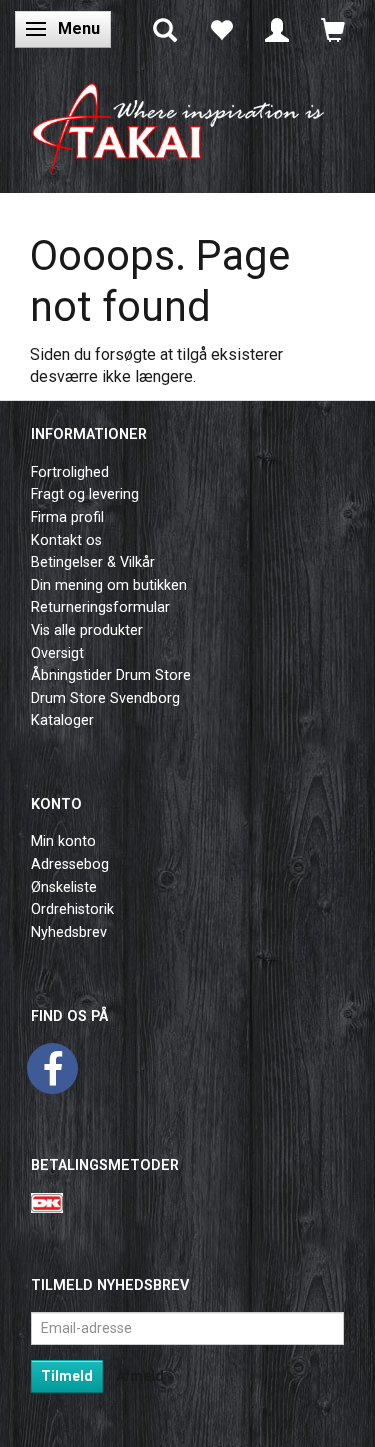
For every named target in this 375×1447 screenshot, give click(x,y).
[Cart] (333, 29)
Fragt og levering (85, 494)
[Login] (277, 29)
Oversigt (57, 653)
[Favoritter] (221, 29)
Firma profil (67, 517)
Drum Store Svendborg (105, 698)
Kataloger (62, 720)
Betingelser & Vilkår (93, 562)
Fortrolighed (70, 472)
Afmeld (140, 1376)
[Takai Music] (187, 122)
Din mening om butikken (109, 585)
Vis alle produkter (87, 630)
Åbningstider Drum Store (111, 675)
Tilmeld (67, 1376)
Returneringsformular (100, 607)
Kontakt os (66, 540)
